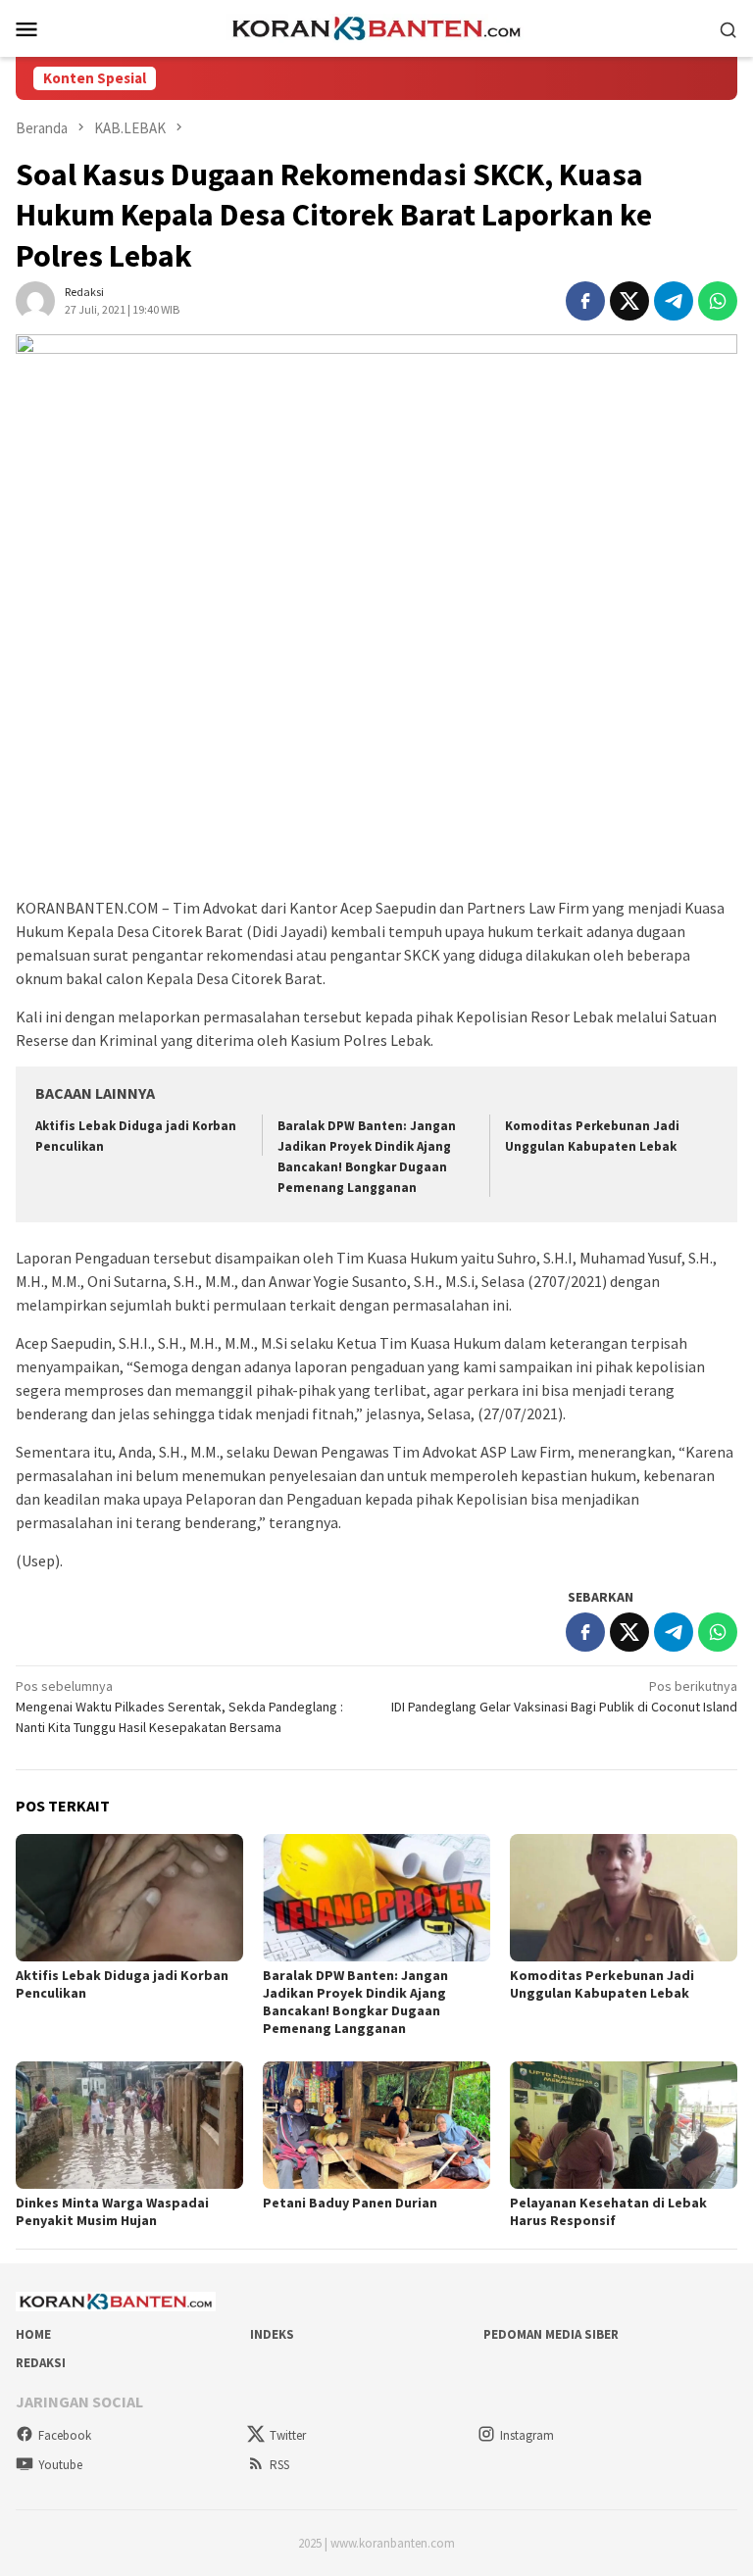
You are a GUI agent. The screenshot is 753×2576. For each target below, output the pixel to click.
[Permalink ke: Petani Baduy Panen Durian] (376, 2125)
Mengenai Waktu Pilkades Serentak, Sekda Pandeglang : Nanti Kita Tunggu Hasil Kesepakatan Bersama (179, 1707)
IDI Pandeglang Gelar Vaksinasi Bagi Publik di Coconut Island (564, 1696)
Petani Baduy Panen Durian (350, 2203)
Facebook (65, 2435)
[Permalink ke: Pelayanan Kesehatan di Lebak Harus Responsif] (624, 2125)
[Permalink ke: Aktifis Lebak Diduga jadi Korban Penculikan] (129, 1898)
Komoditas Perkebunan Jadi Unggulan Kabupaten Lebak (602, 1984)
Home (33, 2334)
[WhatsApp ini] (718, 301)
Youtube (60, 2465)
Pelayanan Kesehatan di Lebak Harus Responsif (608, 2211)
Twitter (288, 2435)
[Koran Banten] (376, 26)
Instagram (527, 2435)
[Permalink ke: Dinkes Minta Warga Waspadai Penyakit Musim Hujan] (129, 2125)
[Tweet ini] (629, 301)
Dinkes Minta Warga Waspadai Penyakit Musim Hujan (112, 2211)
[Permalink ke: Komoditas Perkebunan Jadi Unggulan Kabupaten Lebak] (624, 1898)
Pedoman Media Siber (551, 2334)
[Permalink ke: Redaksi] (35, 300)
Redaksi (41, 2363)
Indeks (272, 2334)
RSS (279, 2465)
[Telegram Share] (674, 301)
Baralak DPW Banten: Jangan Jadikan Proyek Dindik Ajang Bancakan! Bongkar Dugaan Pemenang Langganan (355, 2002)
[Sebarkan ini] (585, 301)
